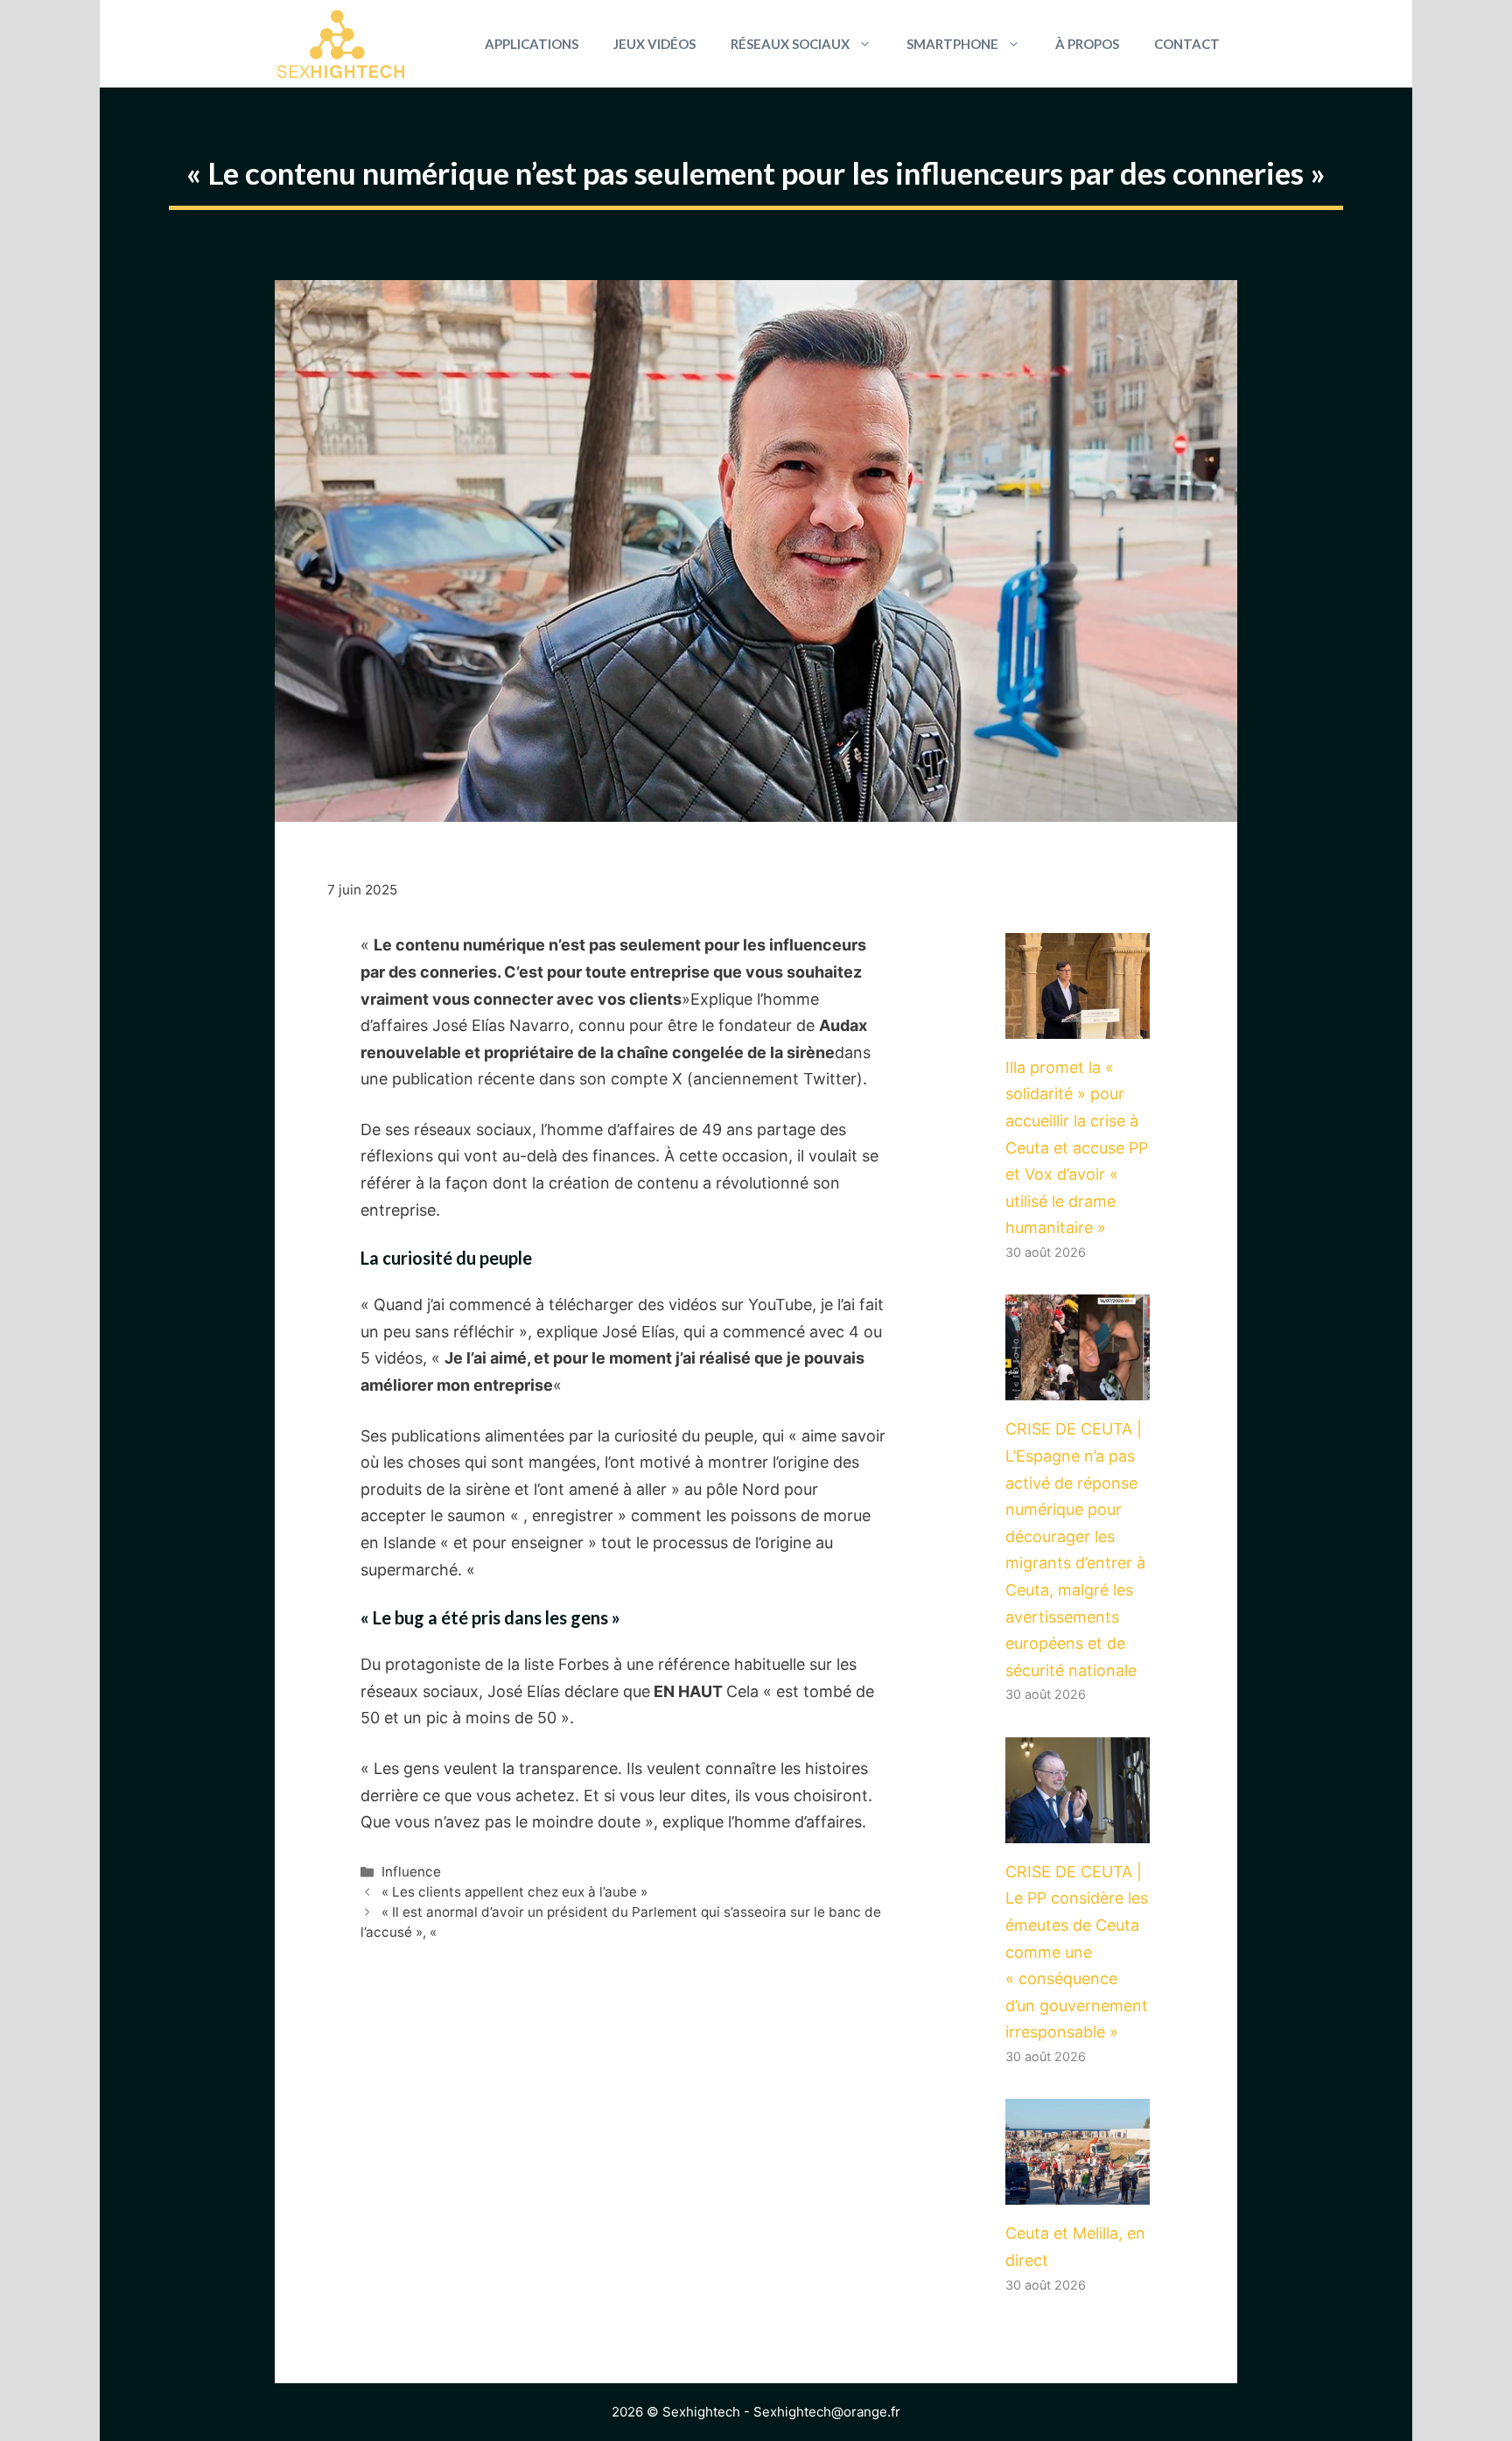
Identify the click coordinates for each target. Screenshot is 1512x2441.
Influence (411, 1872)
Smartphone (952, 44)
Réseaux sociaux (790, 44)
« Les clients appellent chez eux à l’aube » (514, 1892)
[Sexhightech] (341, 44)
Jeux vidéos (654, 44)
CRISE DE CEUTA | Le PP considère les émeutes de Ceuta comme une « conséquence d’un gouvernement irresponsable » (1077, 1952)
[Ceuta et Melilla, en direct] (1078, 2191)
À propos (1087, 44)
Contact (1187, 44)
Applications (532, 44)
